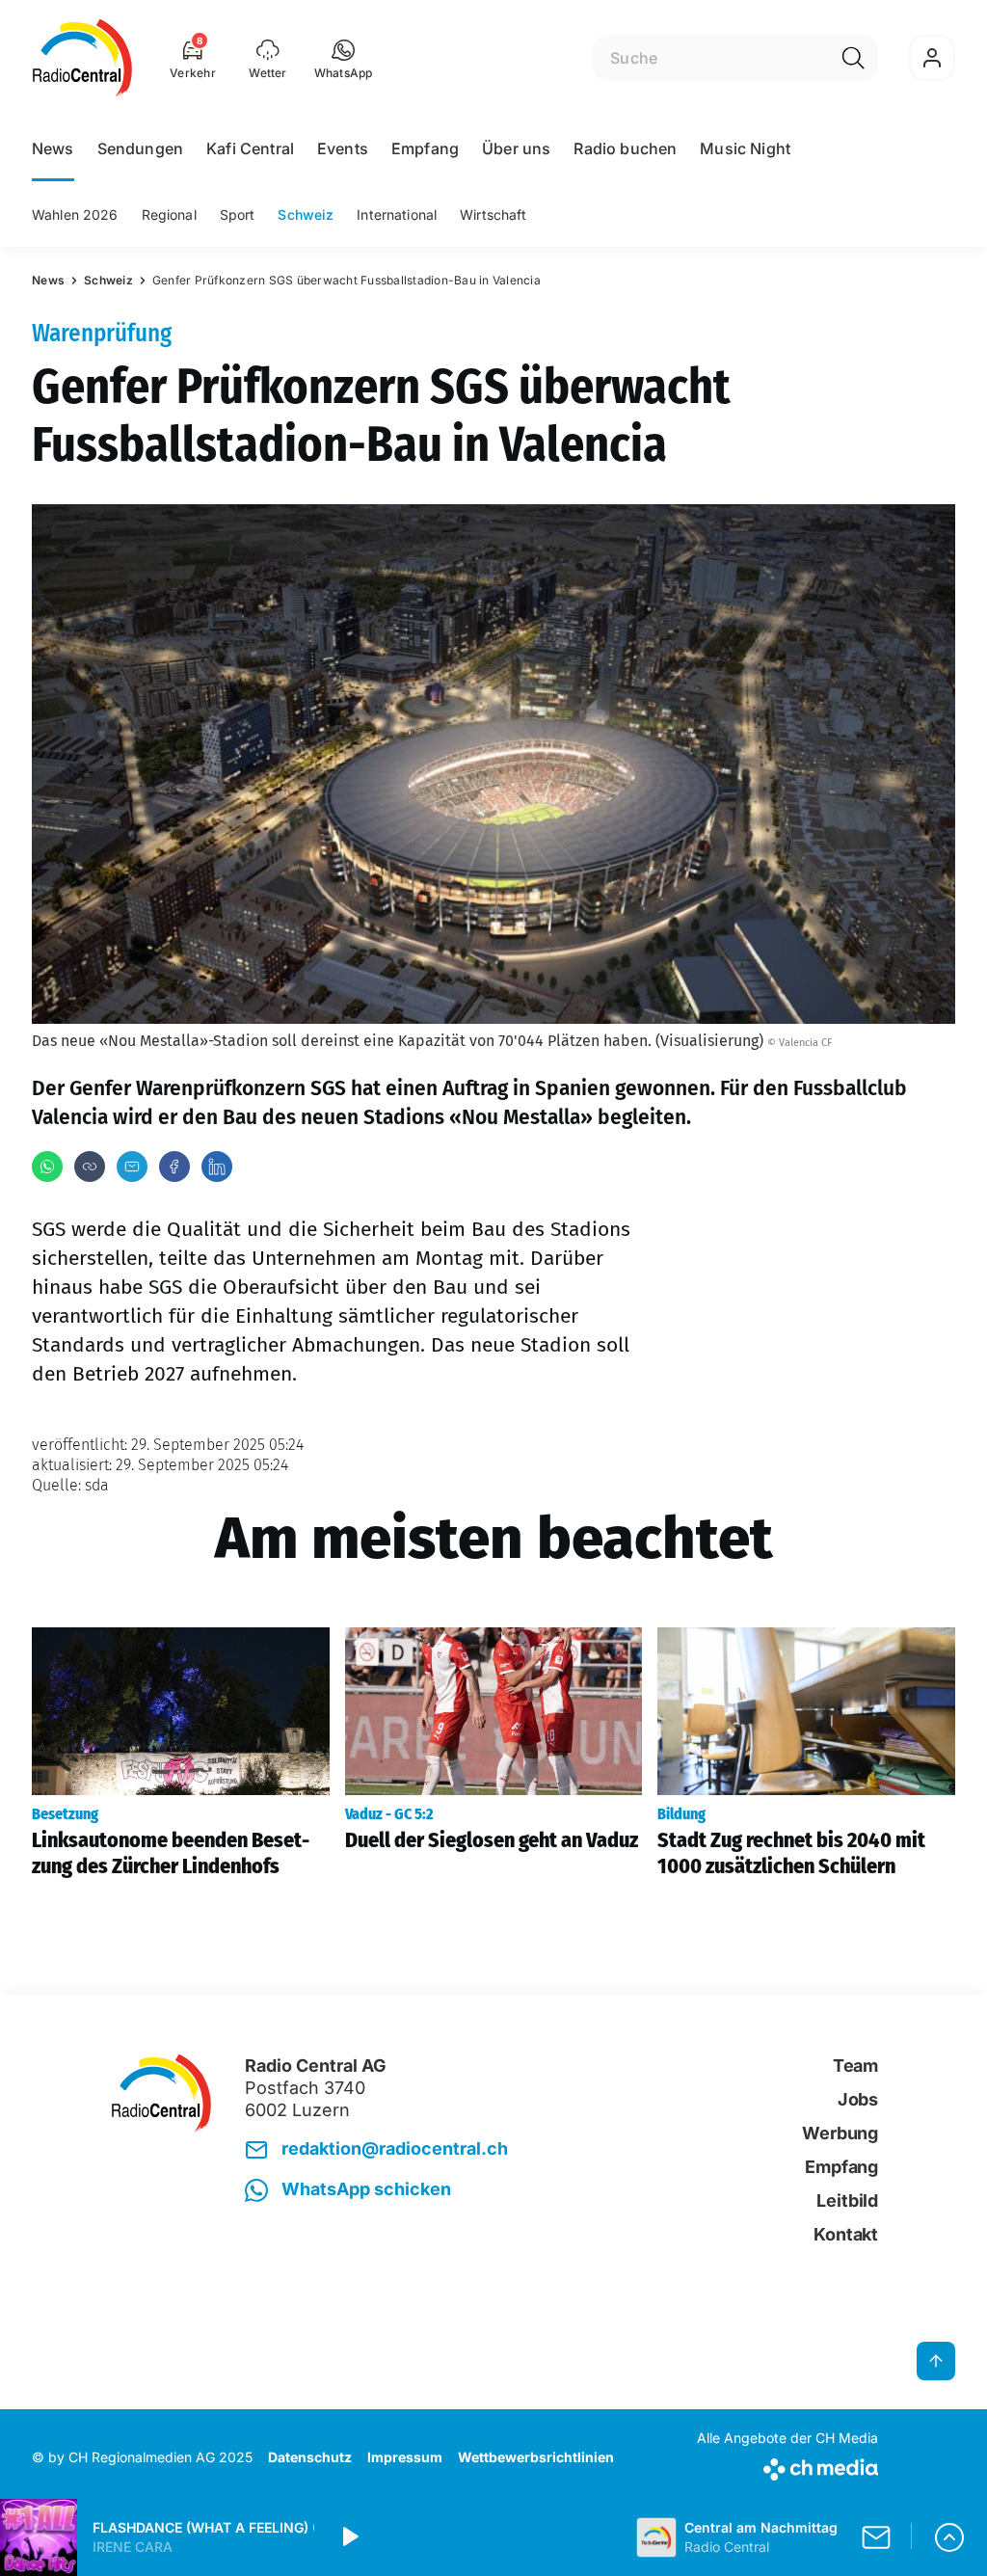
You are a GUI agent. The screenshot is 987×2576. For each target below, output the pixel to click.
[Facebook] (174, 1167)
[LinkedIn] (217, 1167)
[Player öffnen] (949, 2537)
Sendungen (140, 148)
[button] (344, 58)
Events (343, 148)
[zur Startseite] (82, 58)
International (397, 215)
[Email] (132, 1167)
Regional (169, 215)
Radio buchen (625, 148)
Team (855, 2066)
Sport (238, 215)
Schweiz (306, 215)
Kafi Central (250, 148)
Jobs (858, 2099)
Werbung (840, 2133)
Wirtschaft (493, 215)
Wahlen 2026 (75, 215)
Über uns (516, 148)
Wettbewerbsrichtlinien (536, 2457)
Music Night (745, 148)
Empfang (425, 148)
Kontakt (846, 2234)
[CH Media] (787, 2466)
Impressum (405, 2457)
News (53, 148)
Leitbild (847, 2200)
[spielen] (349, 2537)
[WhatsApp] (47, 1167)
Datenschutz (310, 2457)
